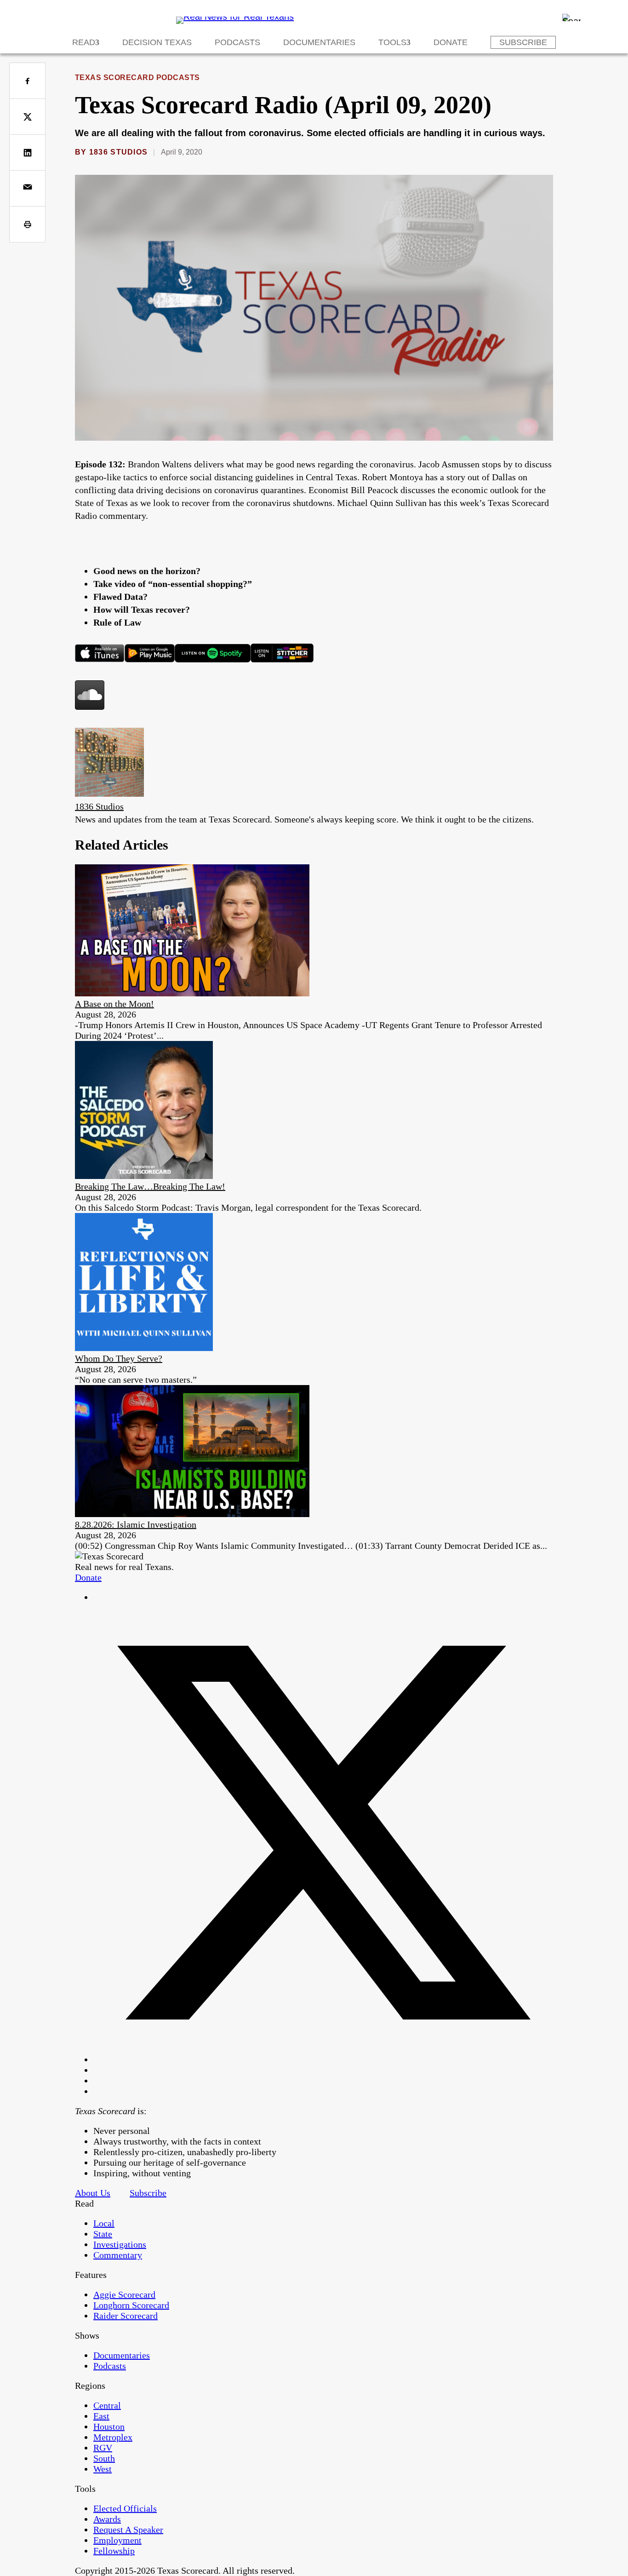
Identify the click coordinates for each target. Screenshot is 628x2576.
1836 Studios (118, 152)
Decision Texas (157, 42)
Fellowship (114, 2551)
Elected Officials (125, 2508)
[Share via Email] (27, 188)
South (104, 2458)
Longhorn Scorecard (131, 2305)
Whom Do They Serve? (119, 1358)
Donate (451, 42)
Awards (107, 2519)
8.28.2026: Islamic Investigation (136, 1524)
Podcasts (237, 42)
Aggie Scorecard (124, 2294)
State (103, 2234)
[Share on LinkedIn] (27, 152)
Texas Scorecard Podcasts (137, 78)
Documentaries (319, 42)
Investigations (120, 2244)
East (101, 2416)
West (103, 2469)
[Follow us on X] (323, 2059)
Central (107, 2405)
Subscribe (523, 42)
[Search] (571, 17)
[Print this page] (27, 224)
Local (104, 2223)
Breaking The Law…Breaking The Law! (150, 1186)
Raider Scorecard (126, 2316)
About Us (93, 2193)
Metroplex (113, 2437)
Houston (109, 2426)
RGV (103, 2448)
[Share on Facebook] (27, 81)
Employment (117, 2540)
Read (84, 42)
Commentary (118, 2255)
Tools (392, 42)
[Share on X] (27, 117)
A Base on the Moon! (114, 1004)
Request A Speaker (128, 2530)
